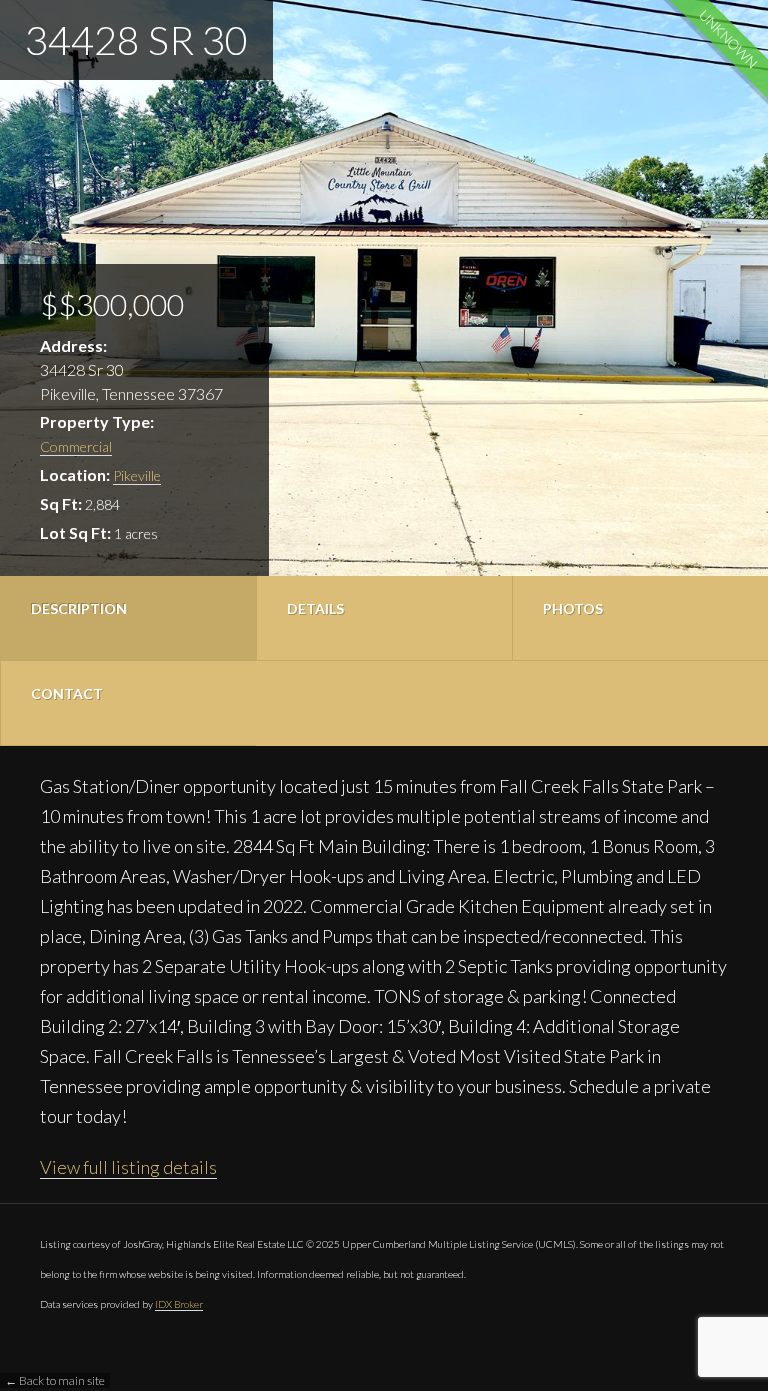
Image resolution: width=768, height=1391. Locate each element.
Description (79, 608)
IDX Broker (179, 1304)
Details (315, 608)
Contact (67, 693)
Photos (573, 608)
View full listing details (128, 1167)
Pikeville (137, 475)
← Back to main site (55, 1380)
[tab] (128, 618)
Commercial (76, 446)
